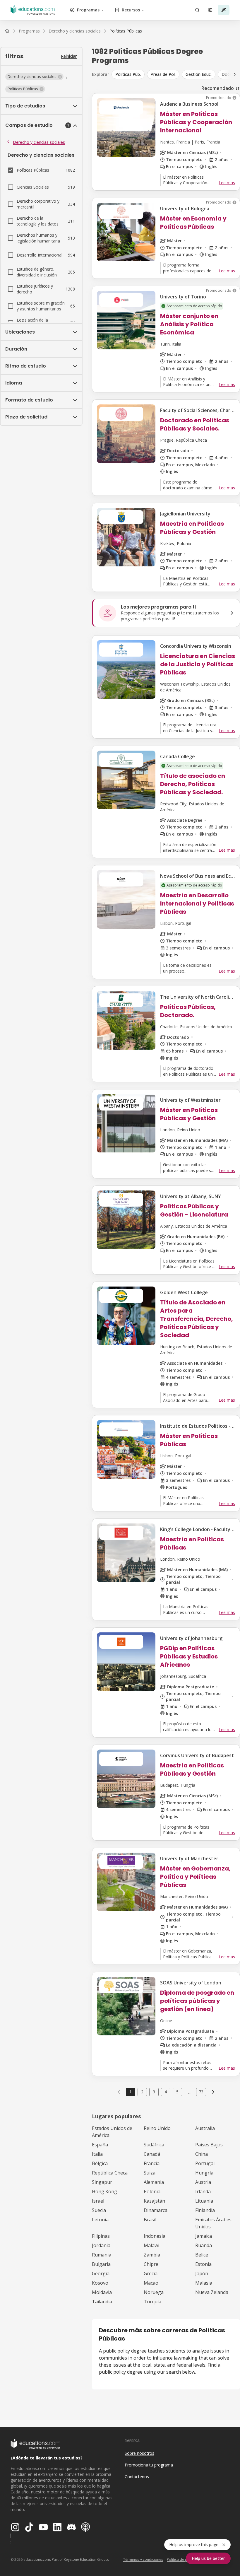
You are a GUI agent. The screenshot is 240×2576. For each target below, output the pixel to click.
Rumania (102, 2255)
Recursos (131, 10)
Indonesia (155, 2236)
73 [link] (201, 2092)
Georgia (101, 2273)
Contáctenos (137, 2477)
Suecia (99, 2210)
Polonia (152, 2191)
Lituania (204, 2201)
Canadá (152, 2154)
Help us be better (208, 2558)
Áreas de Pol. (163, 74)
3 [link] (154, 2092)
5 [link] (177, 2092)
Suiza (150, 2173)
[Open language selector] (210, 10)
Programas (88, 10)
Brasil (150, 2220)
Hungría (204, 2173)
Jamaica (204, 2236)
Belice (202, 2255)
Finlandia (205, 2210)
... (189, 2092)
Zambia (152, 2255)
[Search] (197, 10)
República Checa (110, 2173)
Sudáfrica (154, 2145)
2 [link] (142, 2092)
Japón (202, 2273)
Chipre (151, 2264)
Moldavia (102, 2292)
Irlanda (203, 2191)
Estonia (203, 2264)
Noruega (154, 2292)
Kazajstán (154, 2201)
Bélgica (100, 2163)
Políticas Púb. (128, 74)
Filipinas (101, 2236)
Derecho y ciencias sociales (39, 142)
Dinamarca (156, 2210)
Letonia (100, 2220)
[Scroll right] (235, 74)
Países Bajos (209, 2145)
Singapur (102, 2182)
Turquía (152, 2302)
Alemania (154, 2182)
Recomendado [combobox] (218, 88)
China (202, 2154)
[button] (34, 77)
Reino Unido (157, 2128)
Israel (98, 2201)
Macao (151, 2283)
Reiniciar (69, 56)
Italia (97, 2154)
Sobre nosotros (139, 2453)
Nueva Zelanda (212, 2292)
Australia (205, 2128)
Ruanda (204, 2245)
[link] (126, 31)
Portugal (205, 2163)
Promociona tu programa (149, 2465)
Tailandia (102, 2302)
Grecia (151, 2273)
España (100, 2145)
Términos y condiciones (143, 2559)
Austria (203, 2182)
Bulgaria (101, 2264)
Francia (152, 2163)
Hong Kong (104, 2191)
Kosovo (100, 2283)
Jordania (101, 2245)
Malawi (151, 2245)
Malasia (204, 2283)
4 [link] (166, 2092)
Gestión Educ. (199, 74)
